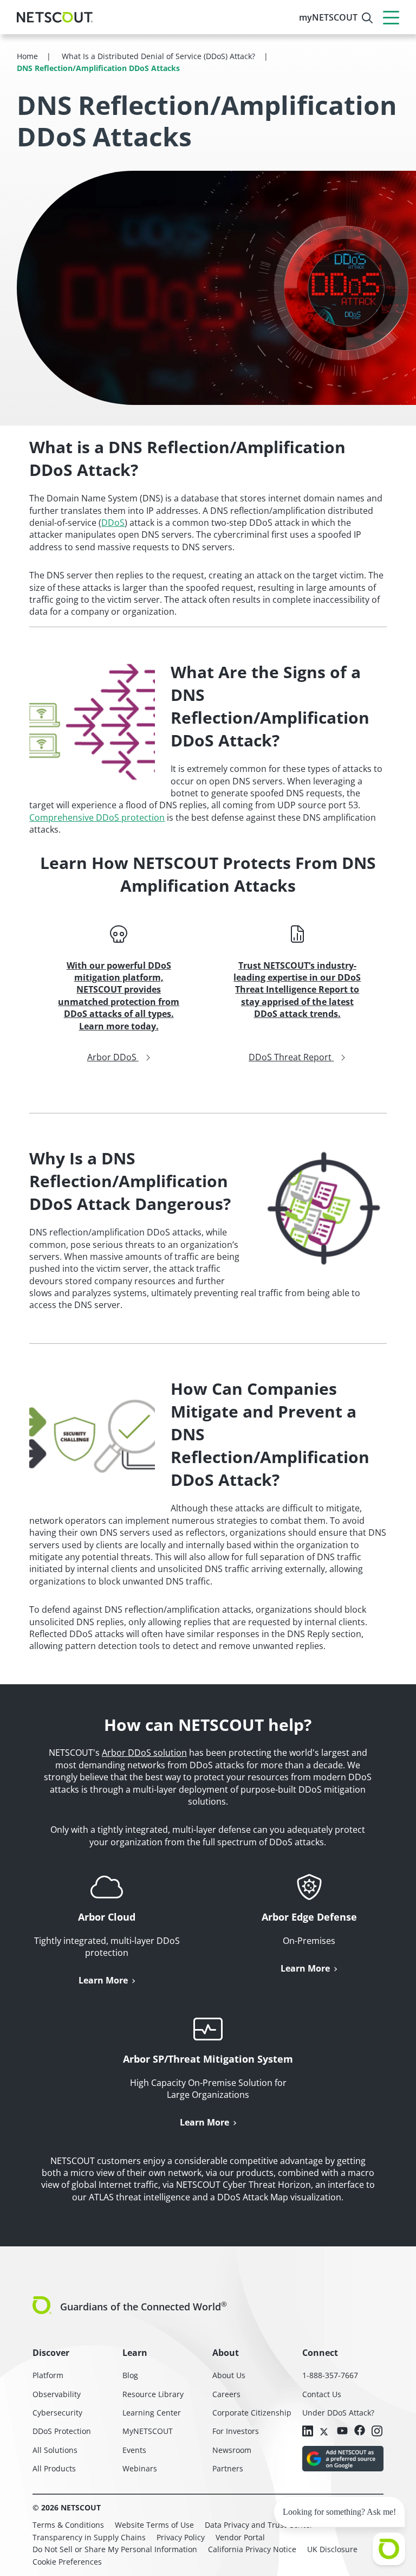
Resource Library (153, 2394)
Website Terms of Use (154, 2525)
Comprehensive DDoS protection (97, 817)
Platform (48, 2375)
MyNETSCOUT (148, 2431)
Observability (57, 2394)
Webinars (140, 2468)
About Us (229, 2375)
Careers (226, 2394)
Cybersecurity (57, 2413)
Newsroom (232, 2450)
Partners (228, 2468)
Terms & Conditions (68, 2525)
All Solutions (55, 2450)
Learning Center (152, 2413)
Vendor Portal (240, 2537)
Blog (130, 2375)
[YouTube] (342, 2431)
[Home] (55, 17)
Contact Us (322, 2394)
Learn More (103, 1980)
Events (134, 2450)
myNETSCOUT (328, 17)
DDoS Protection (62, 2431)
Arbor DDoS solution (144, 1753)
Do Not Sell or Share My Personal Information (115, 2549)
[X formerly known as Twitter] (325, 2431)
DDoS (113, 523)
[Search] (367, 18)
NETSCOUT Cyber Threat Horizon (243, 2185)
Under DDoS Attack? (338, 2413)
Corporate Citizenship (252, 2413)
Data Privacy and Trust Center (259, 2525)
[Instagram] (377, 2432)
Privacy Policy (181, 2537)
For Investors (236, 2431)
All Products (54, 2468)
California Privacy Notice (252, 2549)
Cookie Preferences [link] (67, 2562)
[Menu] (391, 17)
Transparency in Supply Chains (89, 2537)
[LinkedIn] (308, 2432)
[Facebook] (360, 2431)
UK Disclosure (332, 2549)
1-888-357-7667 (330, 2375)
